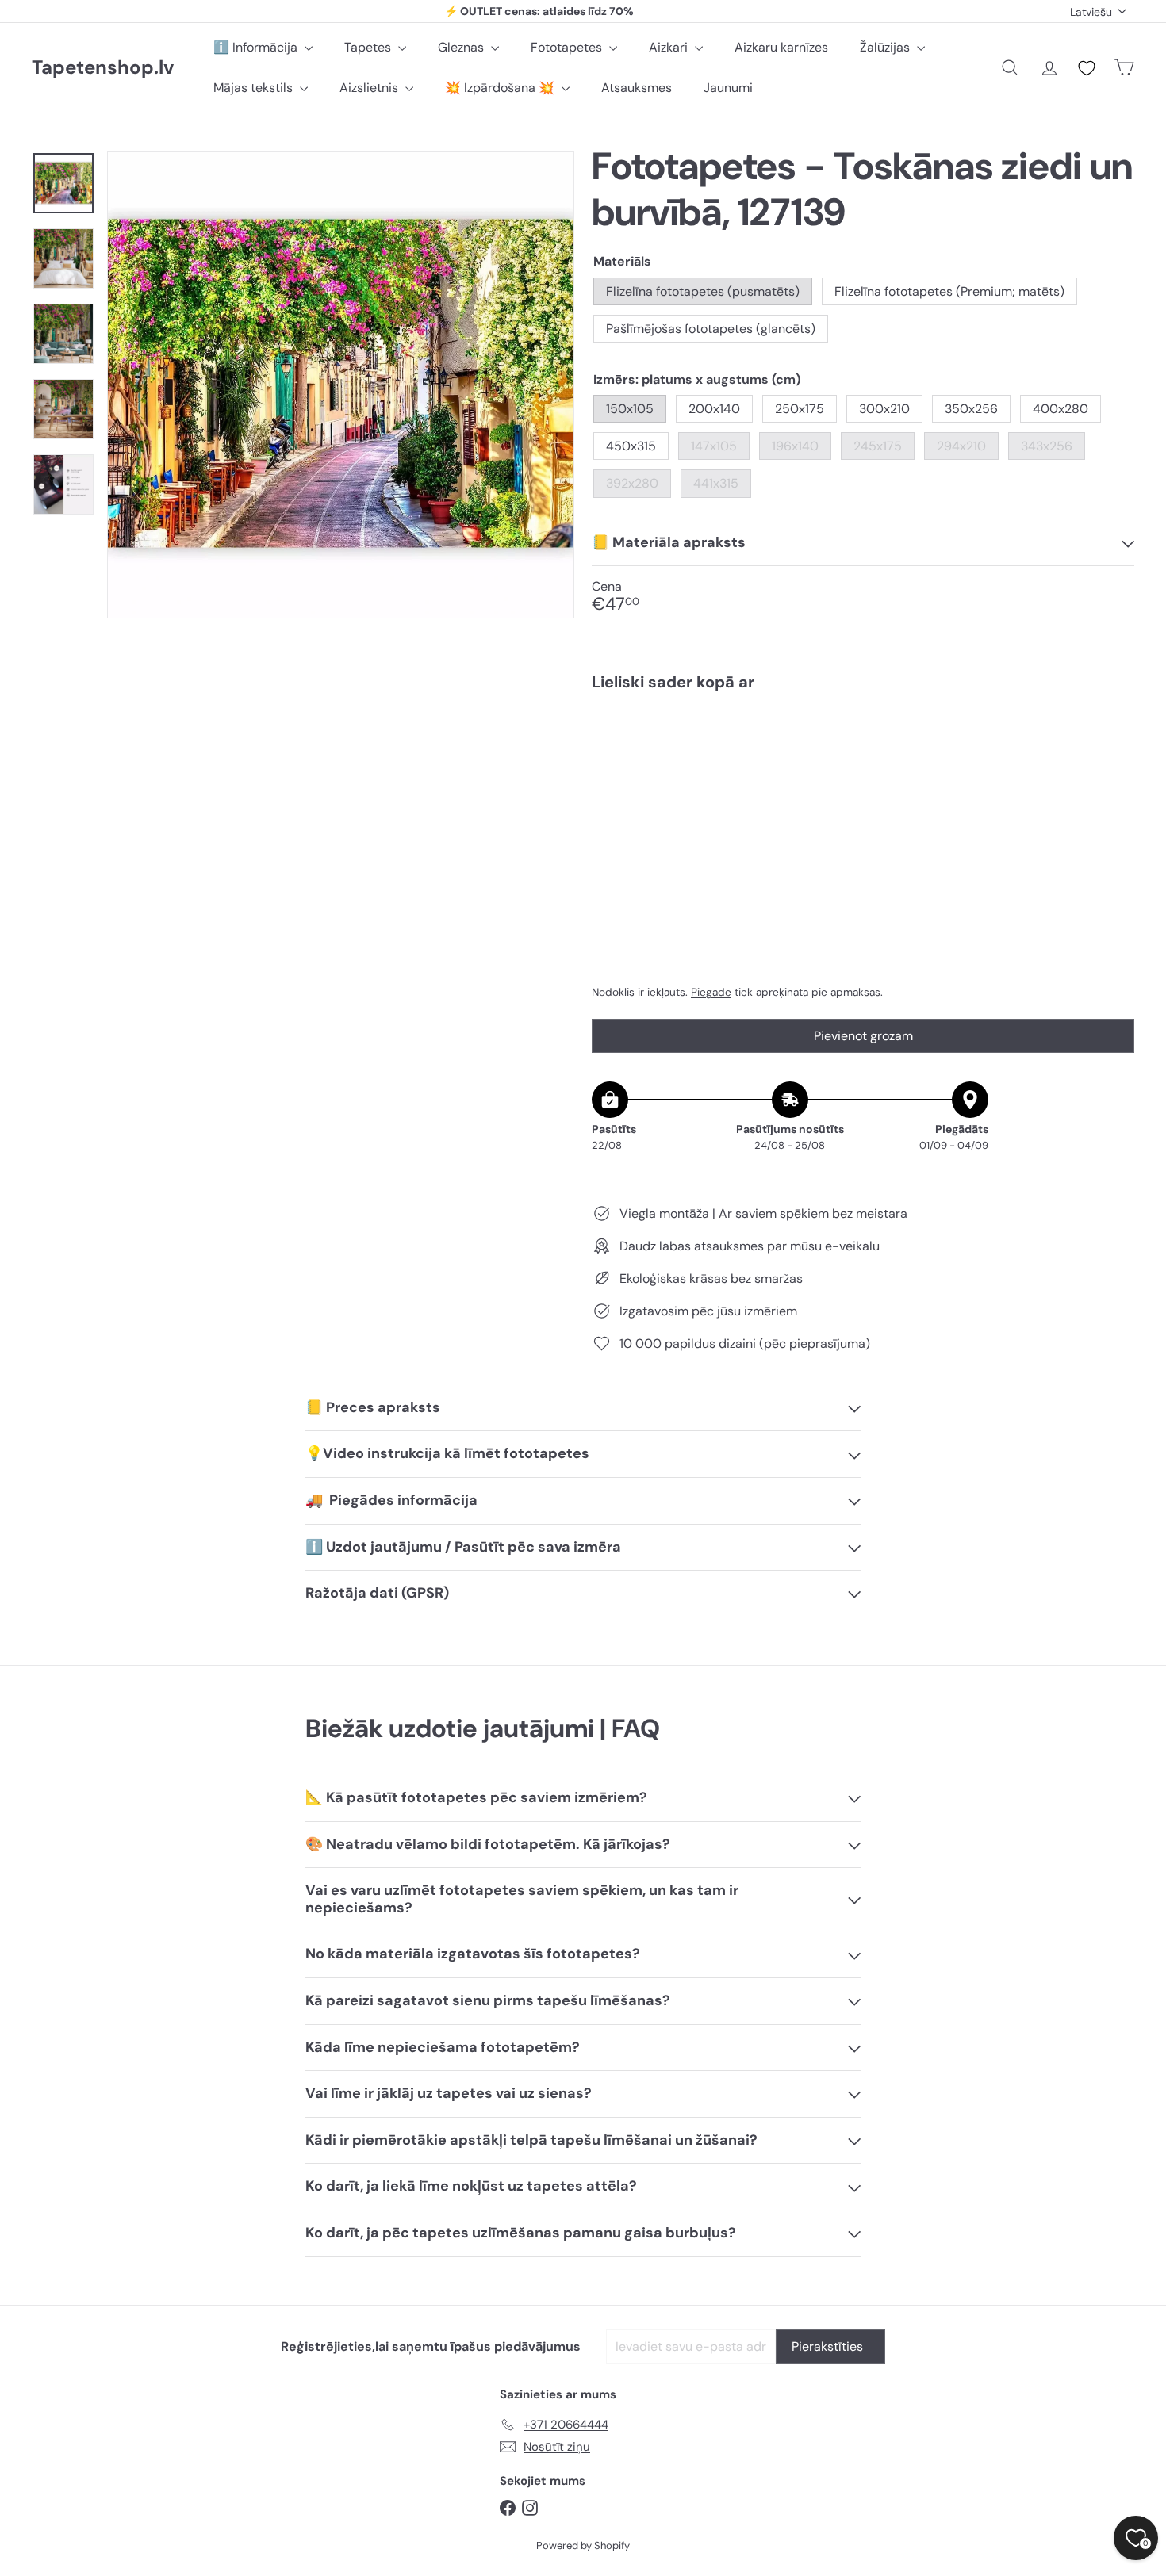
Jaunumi (728, 88)
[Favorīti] (1087, 68)
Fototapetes (568, 47)
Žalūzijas (886, 47)
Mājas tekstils (255, 88)
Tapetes (369, 47)
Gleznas (462, 47)
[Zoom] (341, 385)
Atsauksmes (637, 88)
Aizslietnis (370, 88)
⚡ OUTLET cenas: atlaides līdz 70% (539, 11)
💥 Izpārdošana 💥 (501, 88)
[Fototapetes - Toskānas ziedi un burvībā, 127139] (863, 758)
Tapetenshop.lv (103, 68)
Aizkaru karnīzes (781, 47)
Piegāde (711, 992)
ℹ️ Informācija (257, 47)
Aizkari (670, 47)
